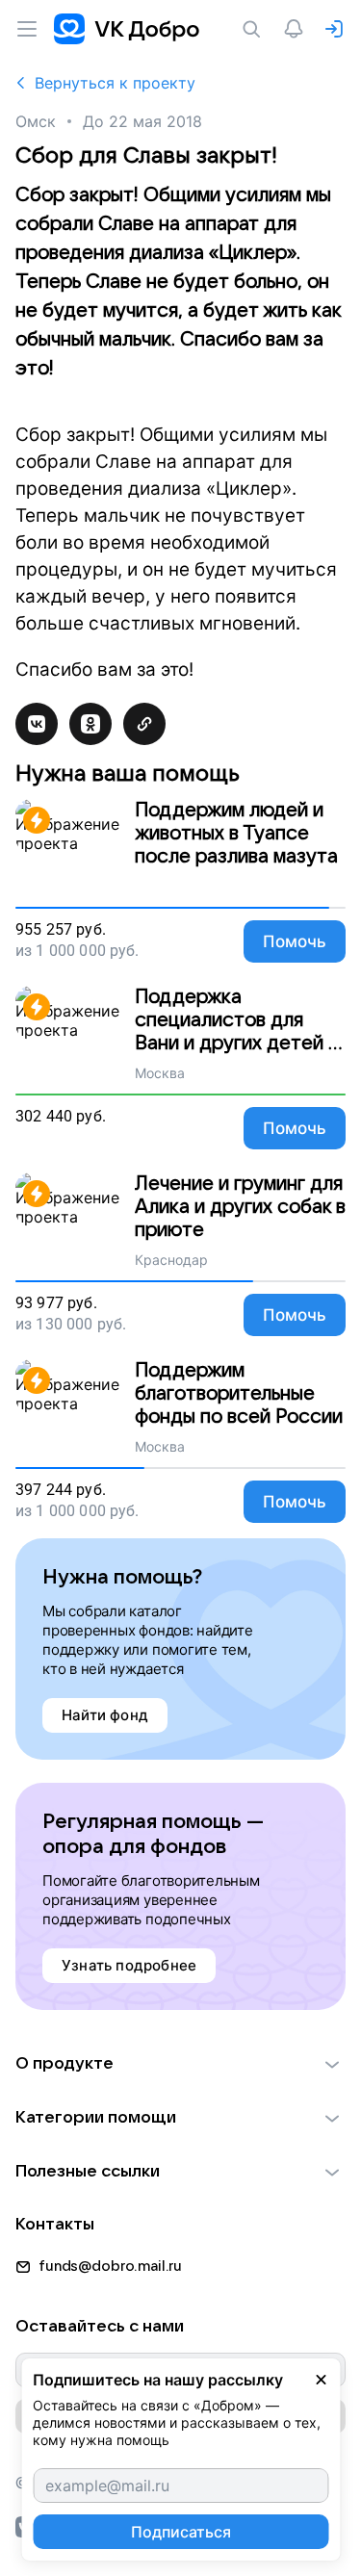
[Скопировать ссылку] (144, 724)
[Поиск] (255, 29)
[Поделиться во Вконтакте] (37, 724)
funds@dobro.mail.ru (110, 2266)
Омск (36, 121)
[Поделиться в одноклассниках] (90, 724)
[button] (180, 2064)
